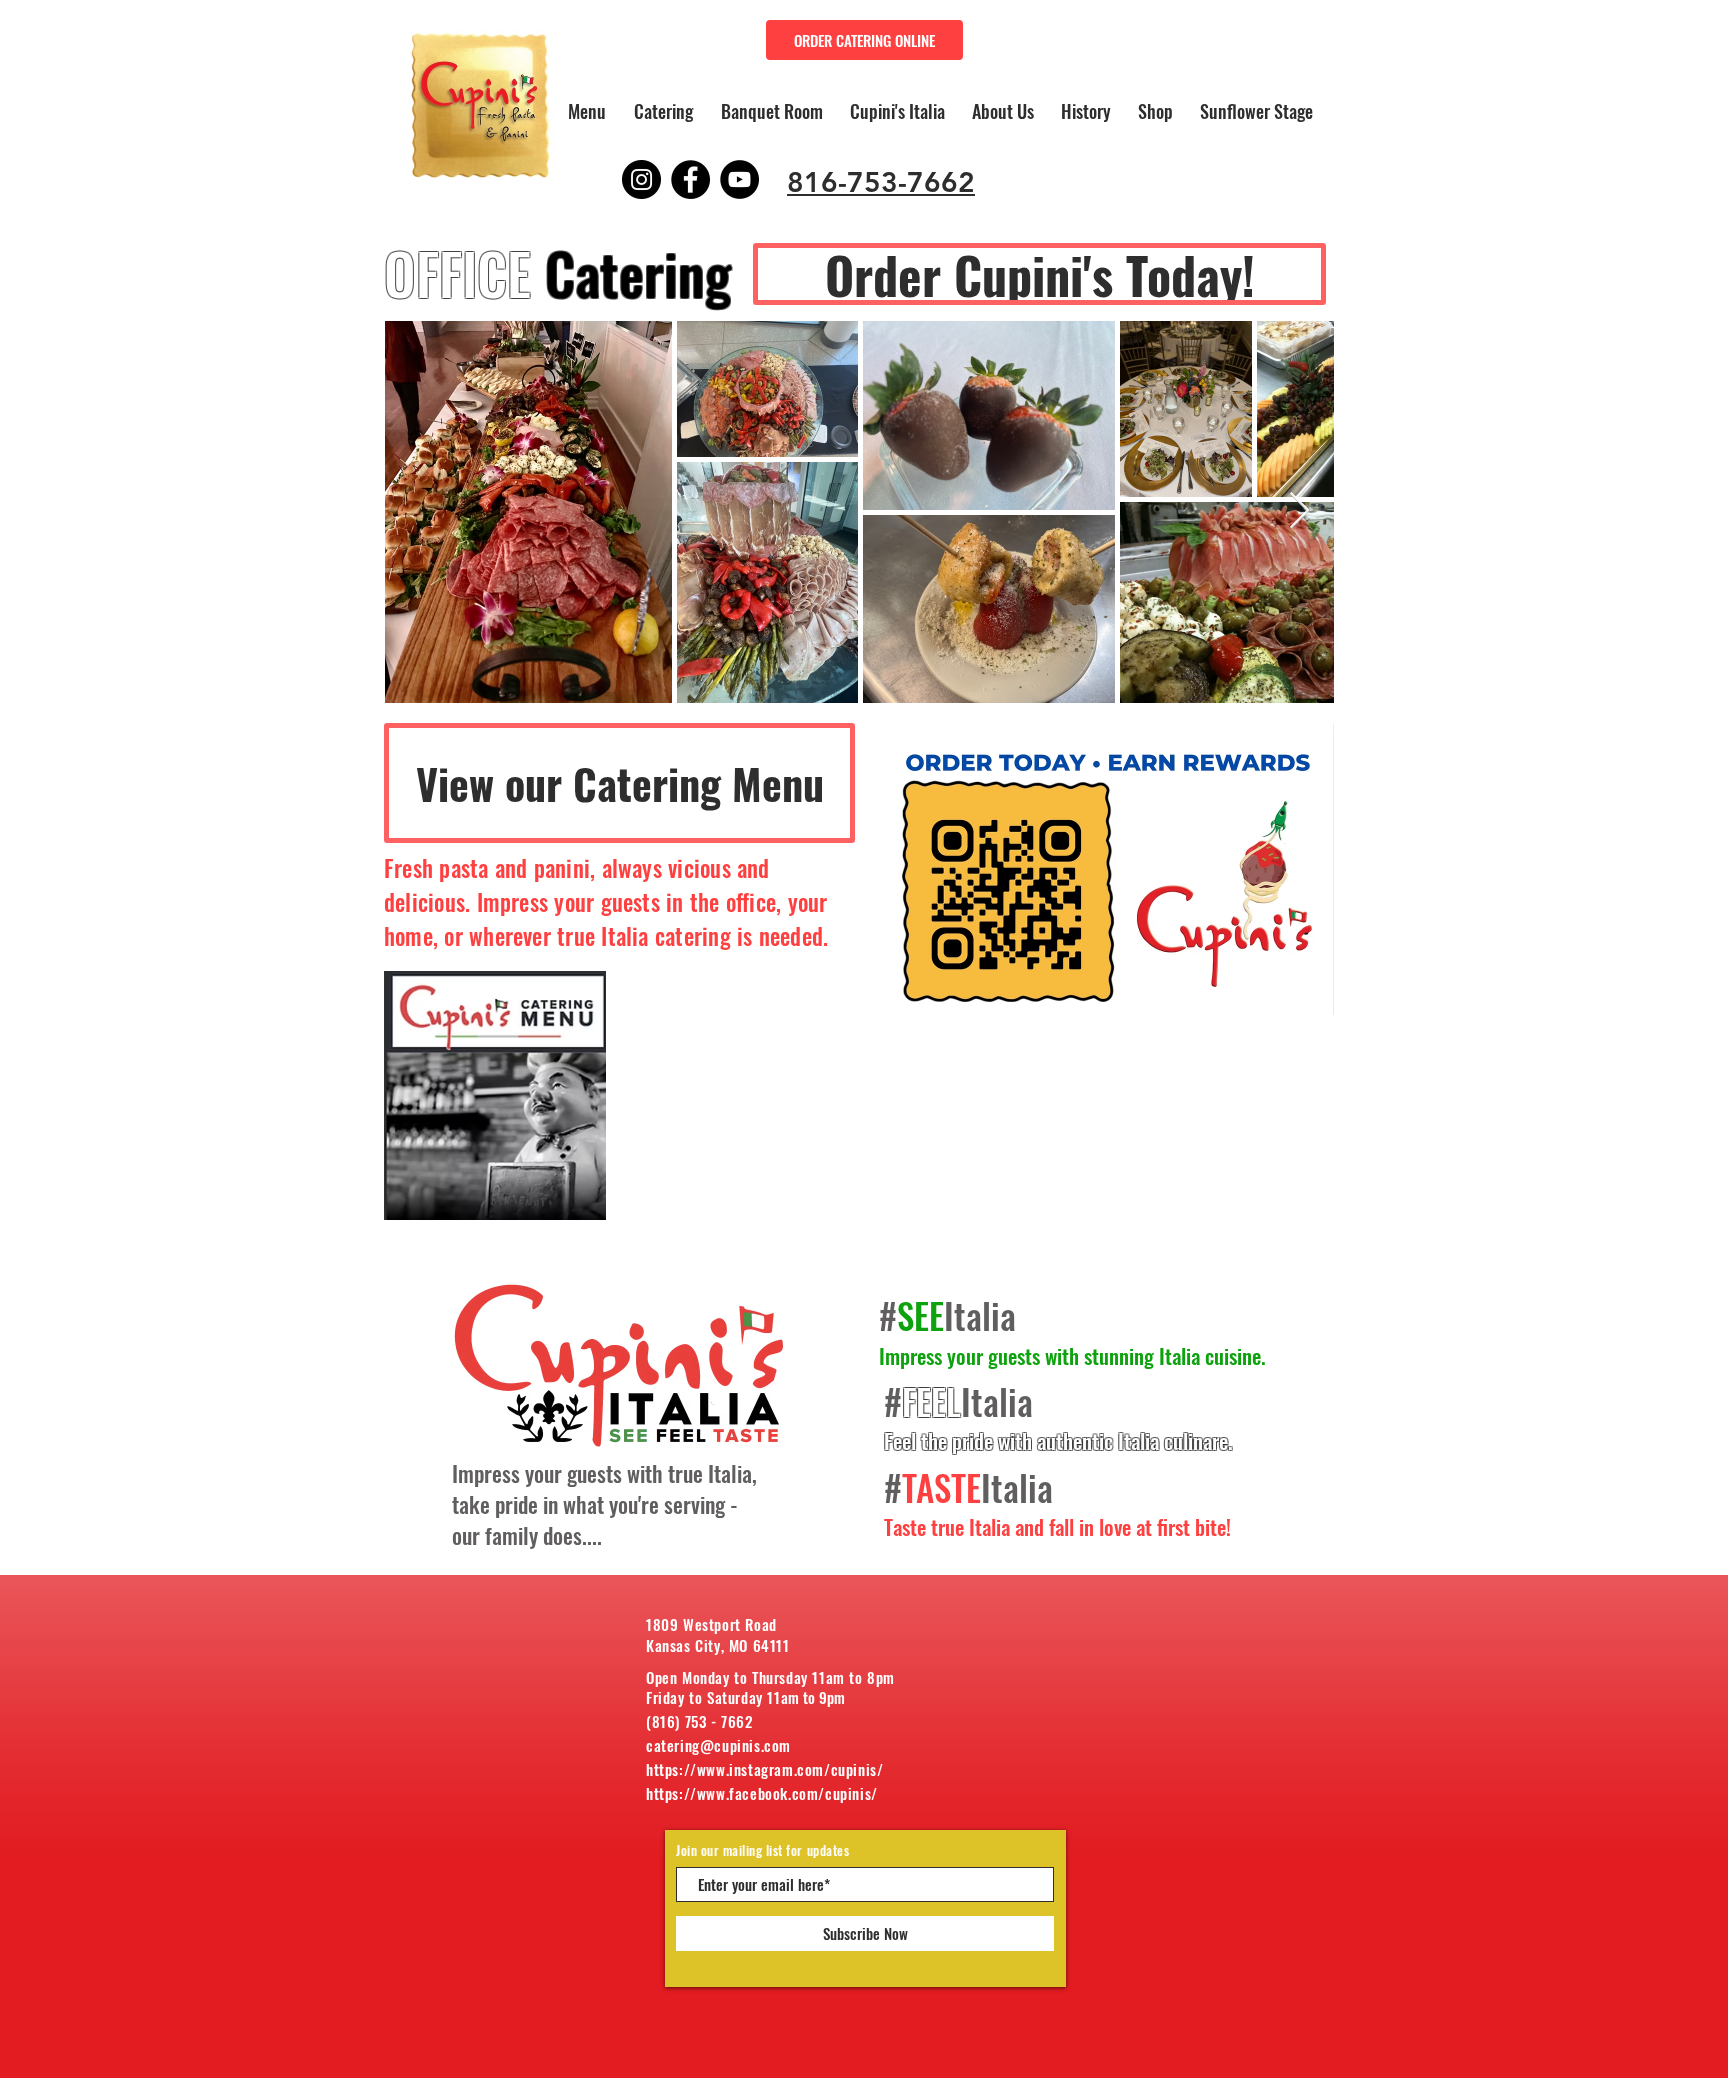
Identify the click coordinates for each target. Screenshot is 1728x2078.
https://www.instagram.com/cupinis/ (764, 1769)
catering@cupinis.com (718, 1745)
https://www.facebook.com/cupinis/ (762, 1793)
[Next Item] (1299, 511)
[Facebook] (690, 179)
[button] (663, 111)
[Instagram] (641, 179)
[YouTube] (739, 179)
